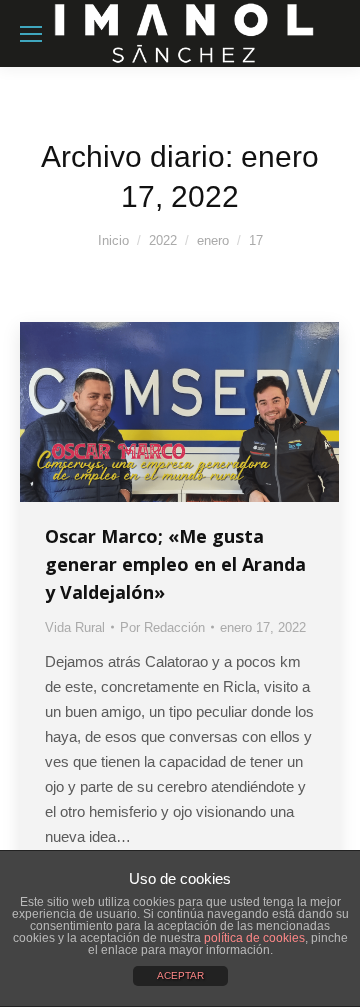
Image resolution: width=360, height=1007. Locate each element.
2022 (163, 240)
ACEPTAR (180, 975)
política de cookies (254, 938)
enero (213, 240)
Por (162, 627)
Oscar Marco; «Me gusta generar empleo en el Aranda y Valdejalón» (175, 564)
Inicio (113, 240)
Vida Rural (75, 627)
